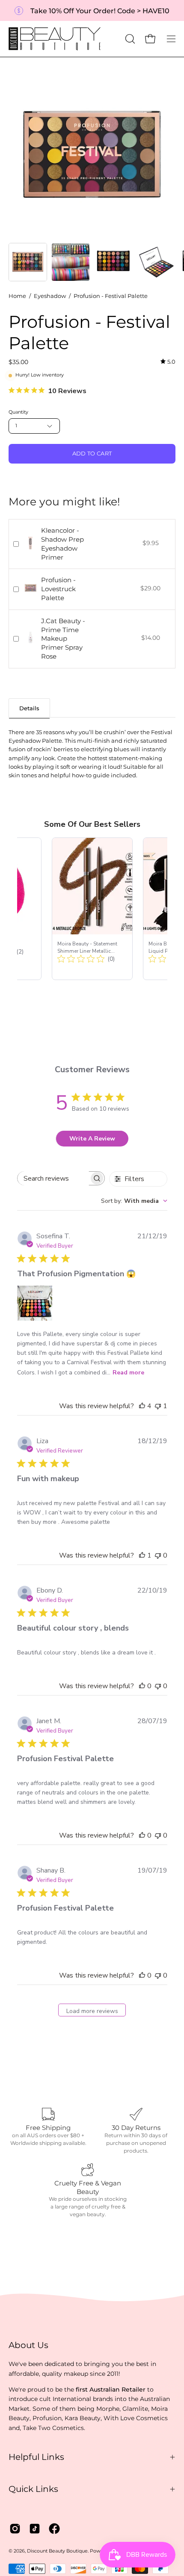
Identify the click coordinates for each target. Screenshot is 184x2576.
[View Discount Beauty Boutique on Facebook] (54, 2529)
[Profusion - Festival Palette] (28, 262)
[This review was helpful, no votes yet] (142, 1686)
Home (17, 296)
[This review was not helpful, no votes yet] (158, 1555)
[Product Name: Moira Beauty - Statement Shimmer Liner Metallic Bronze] (92, 909)
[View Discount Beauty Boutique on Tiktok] (35, 2529)
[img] (168, 362)
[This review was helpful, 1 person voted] (142, 1555)
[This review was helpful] (142, 1406)
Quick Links (33, 2489)
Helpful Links (36, 2457)
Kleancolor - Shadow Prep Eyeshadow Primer (62, 544)
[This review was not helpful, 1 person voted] (158, 1406)
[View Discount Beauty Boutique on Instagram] (15, 2529)
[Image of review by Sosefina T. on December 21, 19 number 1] (35, 1303)
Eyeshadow (50, 296)
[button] (129, 39)
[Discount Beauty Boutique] (56, 39)
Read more (128, 1373)
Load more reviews (92, 2011)
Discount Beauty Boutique (57, 2551)
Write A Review (92, 1139)
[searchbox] (53, 1178)
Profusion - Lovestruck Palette (58, 589)
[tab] (29, 708)
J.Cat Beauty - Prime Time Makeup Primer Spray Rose (63, 639)
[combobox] (134, 1201)
